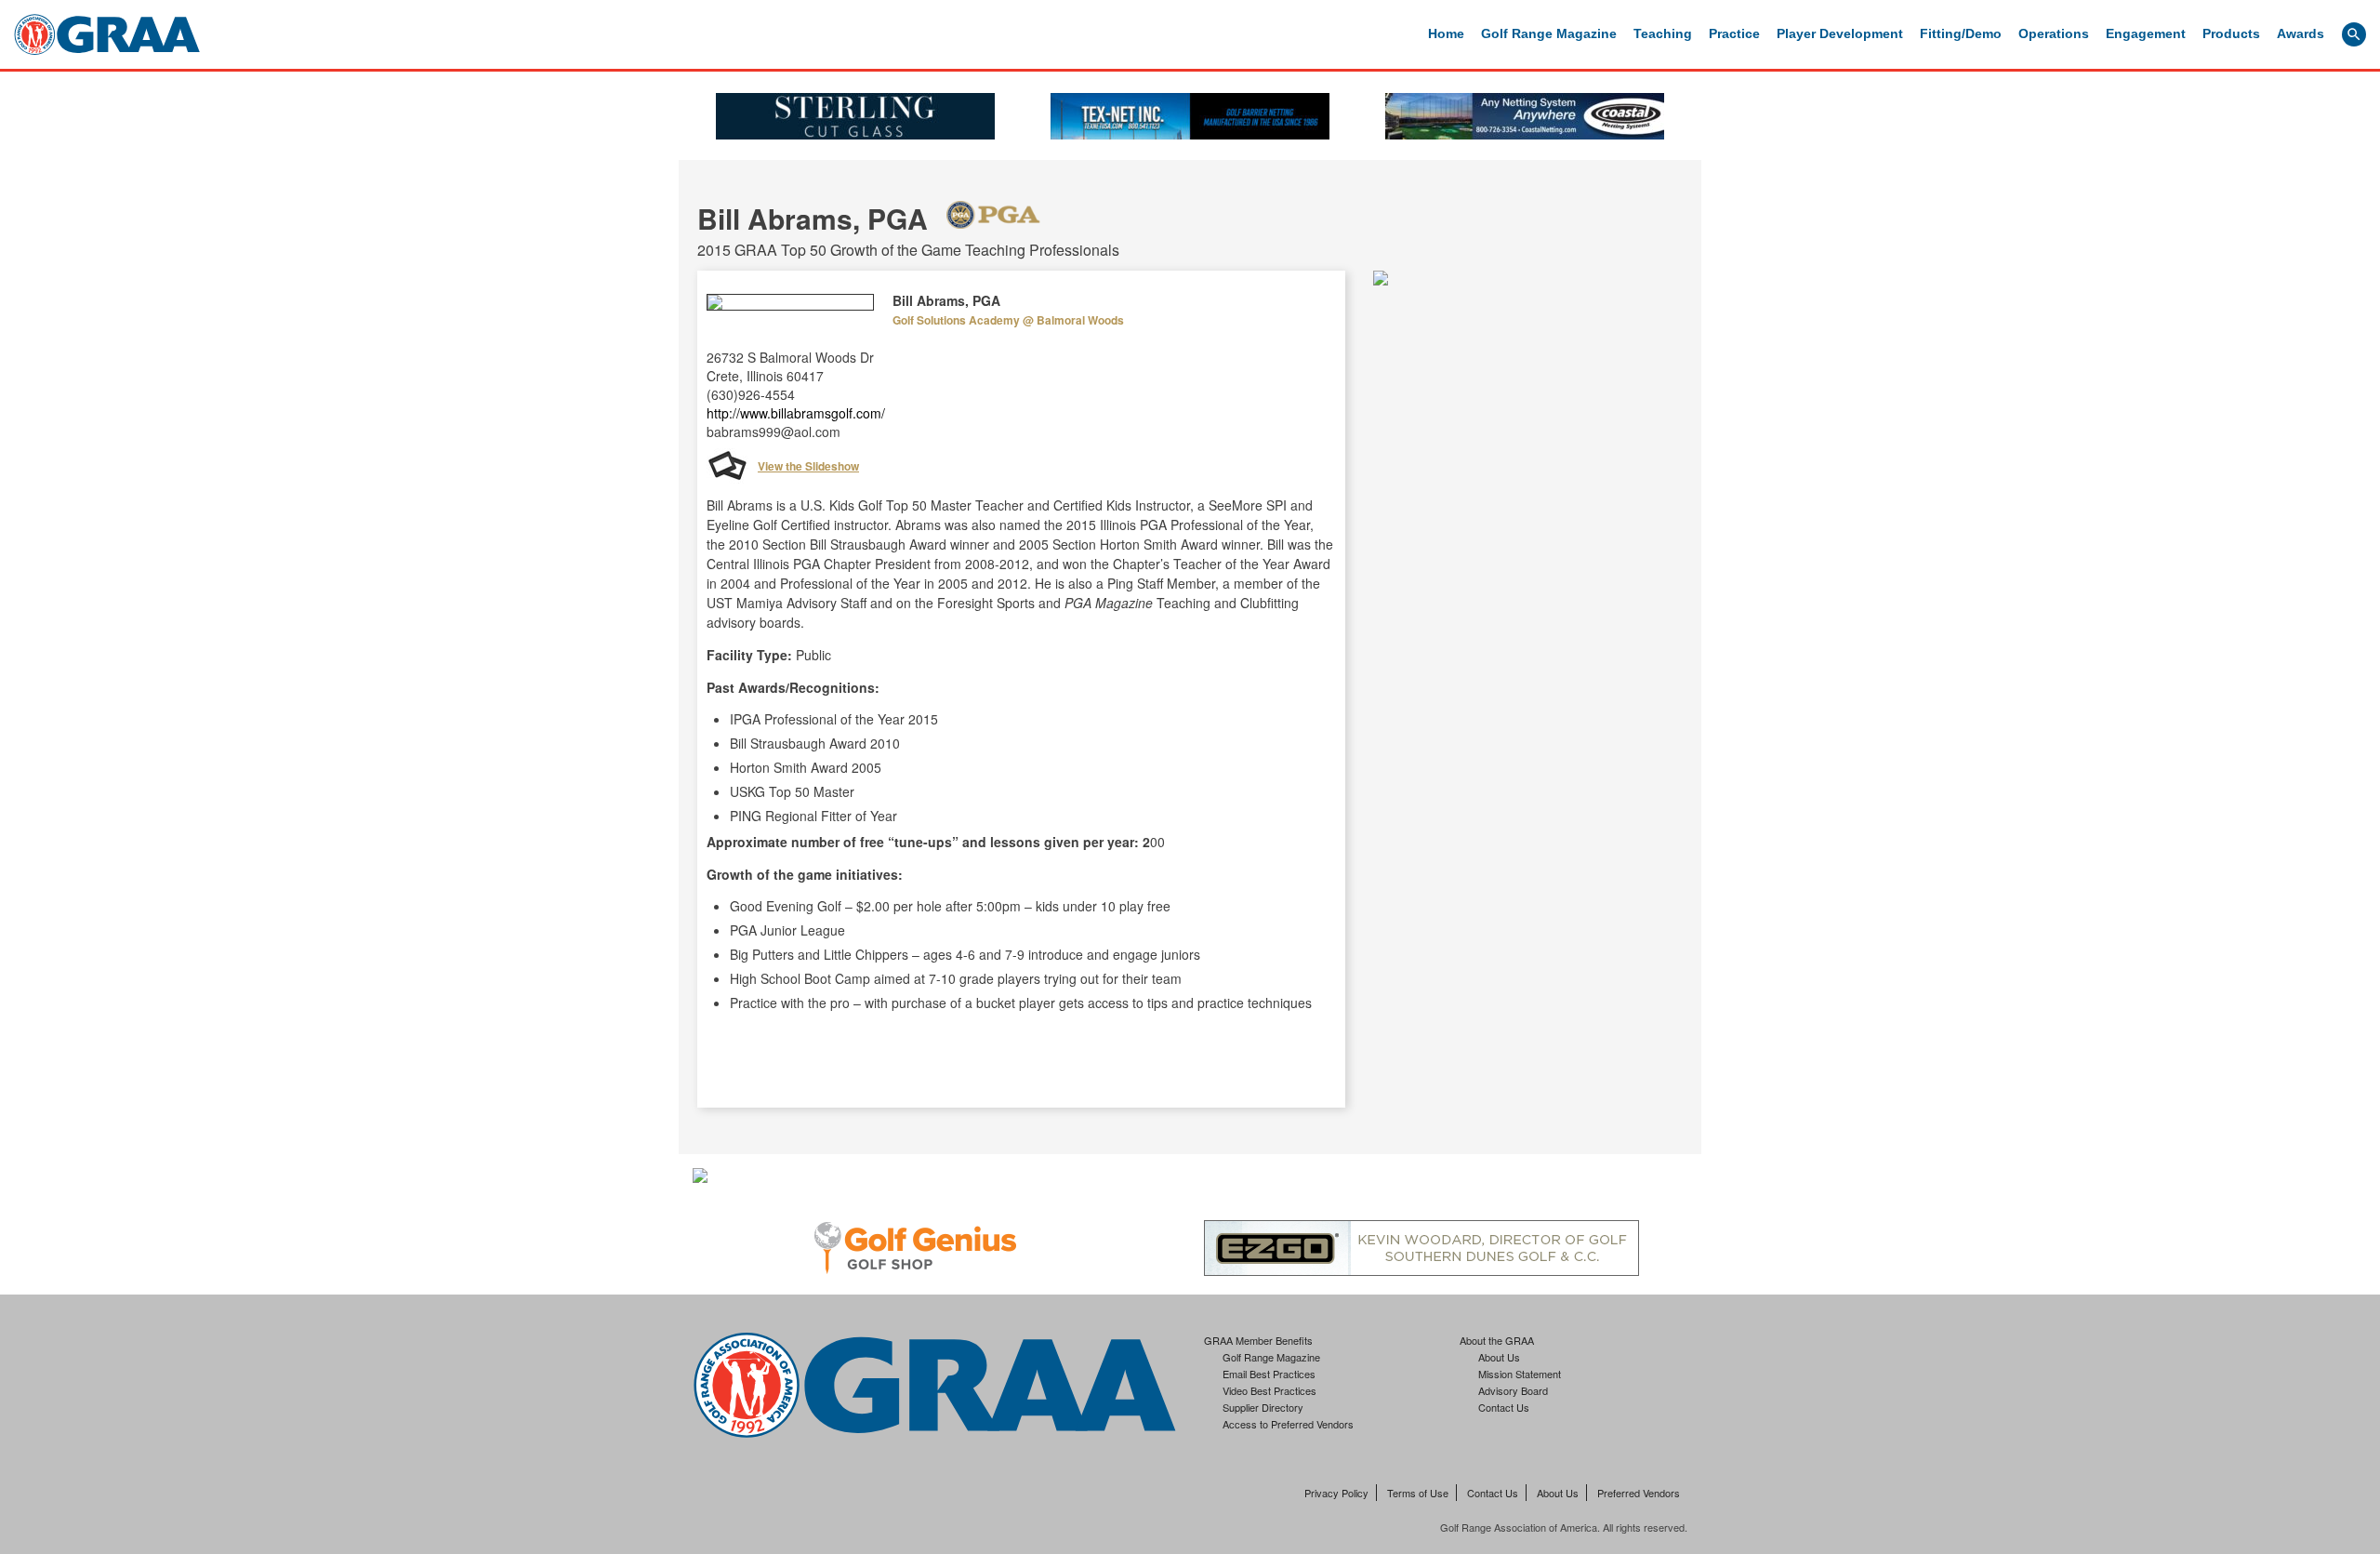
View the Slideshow (808, 466)
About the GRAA (1497, 1340)
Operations (2054, 33)
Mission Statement (1520, 1374)
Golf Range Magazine (1549, 33)
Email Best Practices (1269, 1374)
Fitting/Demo (1961, 33)
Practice (1734, 33)
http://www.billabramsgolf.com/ (796, 413)
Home (1446, 33)
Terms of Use (1418, 1493)
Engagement (2146, 33)
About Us (1499, 1357)
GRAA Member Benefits (1258, 1340)
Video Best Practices (1269, 1390)
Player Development (1840, 33)
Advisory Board (1513, 1390)
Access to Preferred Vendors (1288, 1424)
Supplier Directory (1263, 1407)
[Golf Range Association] (107, 34)
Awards (2301, 33)
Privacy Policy (1336, 1493)
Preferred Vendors (1639, 1493)
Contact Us (1504, 1407)
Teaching (1663, 33)
